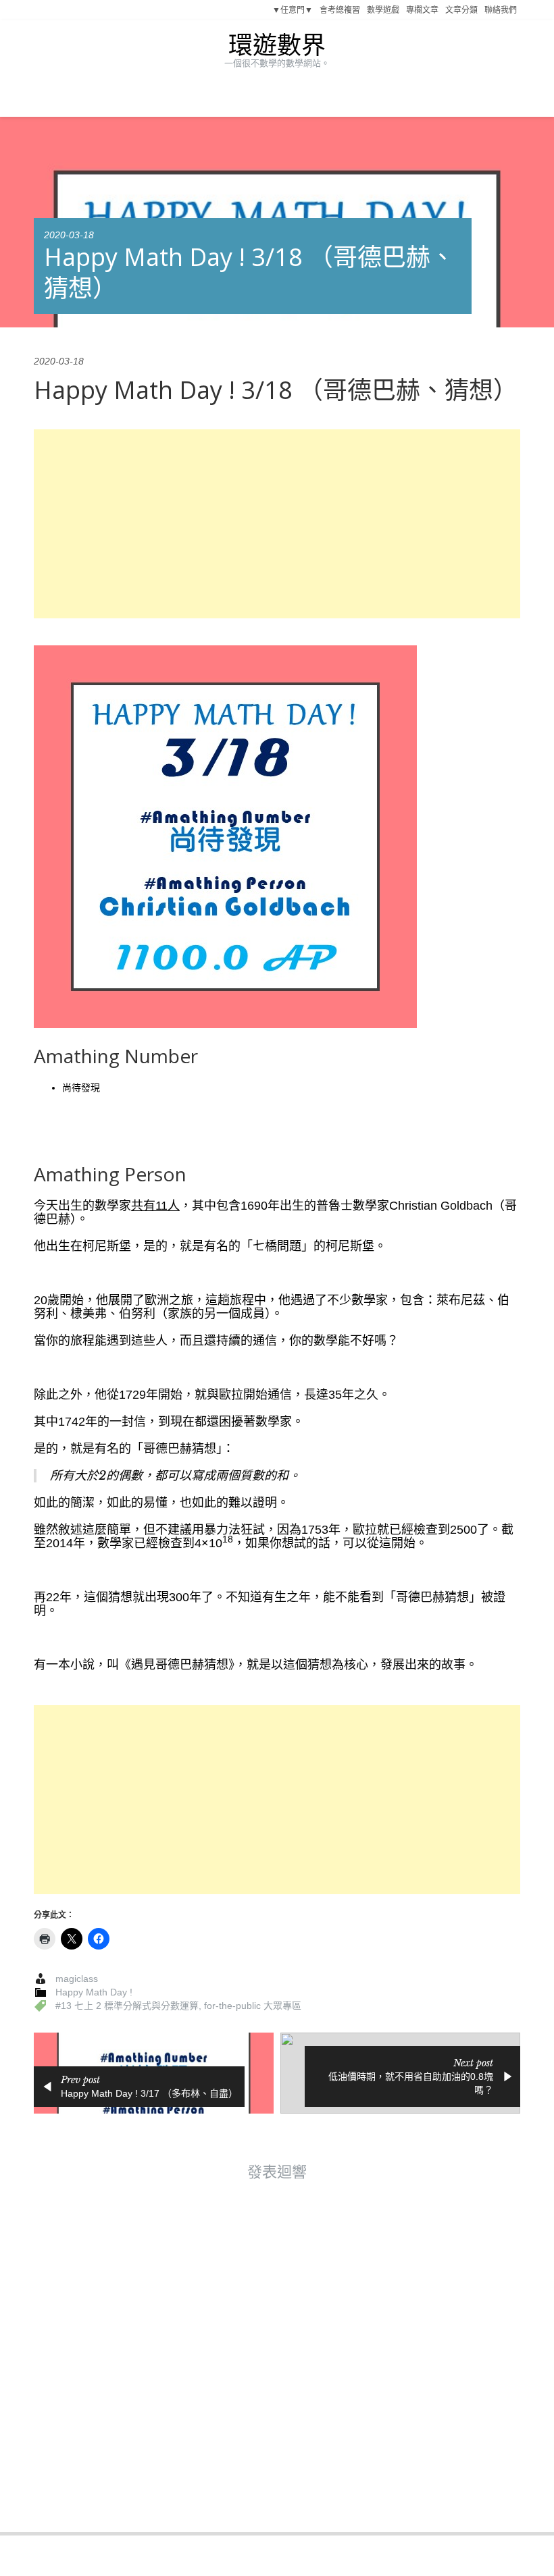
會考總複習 (340, 10)
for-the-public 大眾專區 (253, 2006)
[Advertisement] (277, 524)
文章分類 (461, 10)
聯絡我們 (501, 10)
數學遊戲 (383, 10)
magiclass (77, 1979)
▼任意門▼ (293, 10)
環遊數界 (277, 46)
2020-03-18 (69, 235)
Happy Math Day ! (94, 1992)
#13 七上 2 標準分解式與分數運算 (127, 2006)
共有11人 (155, 1206)
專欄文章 (422, 10)
